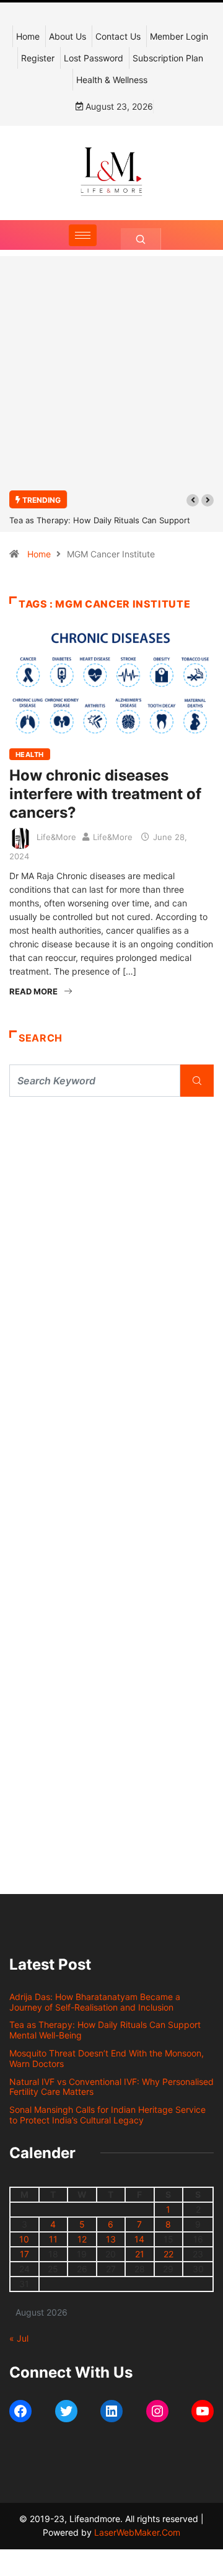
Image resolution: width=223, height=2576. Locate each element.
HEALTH (30, 755)
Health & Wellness (112, 80)
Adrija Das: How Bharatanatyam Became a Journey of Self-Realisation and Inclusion (95, 2002)
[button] (193, 500)
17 (24, 2254)
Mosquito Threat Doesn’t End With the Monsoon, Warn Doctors (107, 2058)
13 (111, 2239)
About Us (68, 36)
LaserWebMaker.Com (137, 2532)
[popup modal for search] (141, 239)
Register (38, 58)
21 (140, 2254)
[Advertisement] (111, 380)
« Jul (19, 2338)
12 (82, 2239)
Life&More (56, 837)
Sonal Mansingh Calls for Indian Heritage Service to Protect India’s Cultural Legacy (107, 2115)
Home (28, 36)
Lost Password (94, 58)
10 (24, 2239)
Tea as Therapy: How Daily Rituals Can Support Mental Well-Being (105, 2030)
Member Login (179, 36)
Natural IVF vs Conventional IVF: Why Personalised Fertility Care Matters (111, 2087)
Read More (33, 991)
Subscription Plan (168, 58)
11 (53, 2239)
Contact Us (118, 36)
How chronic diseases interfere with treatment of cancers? (105, 794)
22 (168, 2254)
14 (139, 2239)
